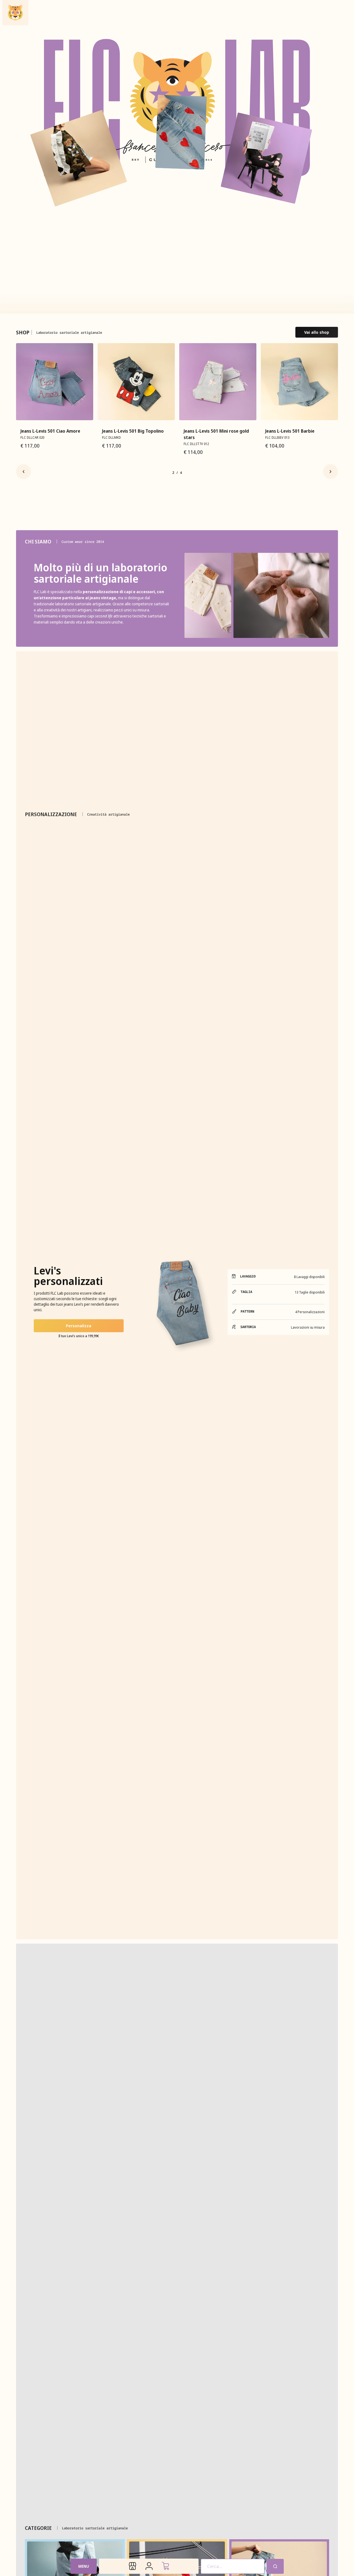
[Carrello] (165, 2566)
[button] (24, 472)
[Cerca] (275, 2566)
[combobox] (233, 2566)
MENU (84, 2566)
